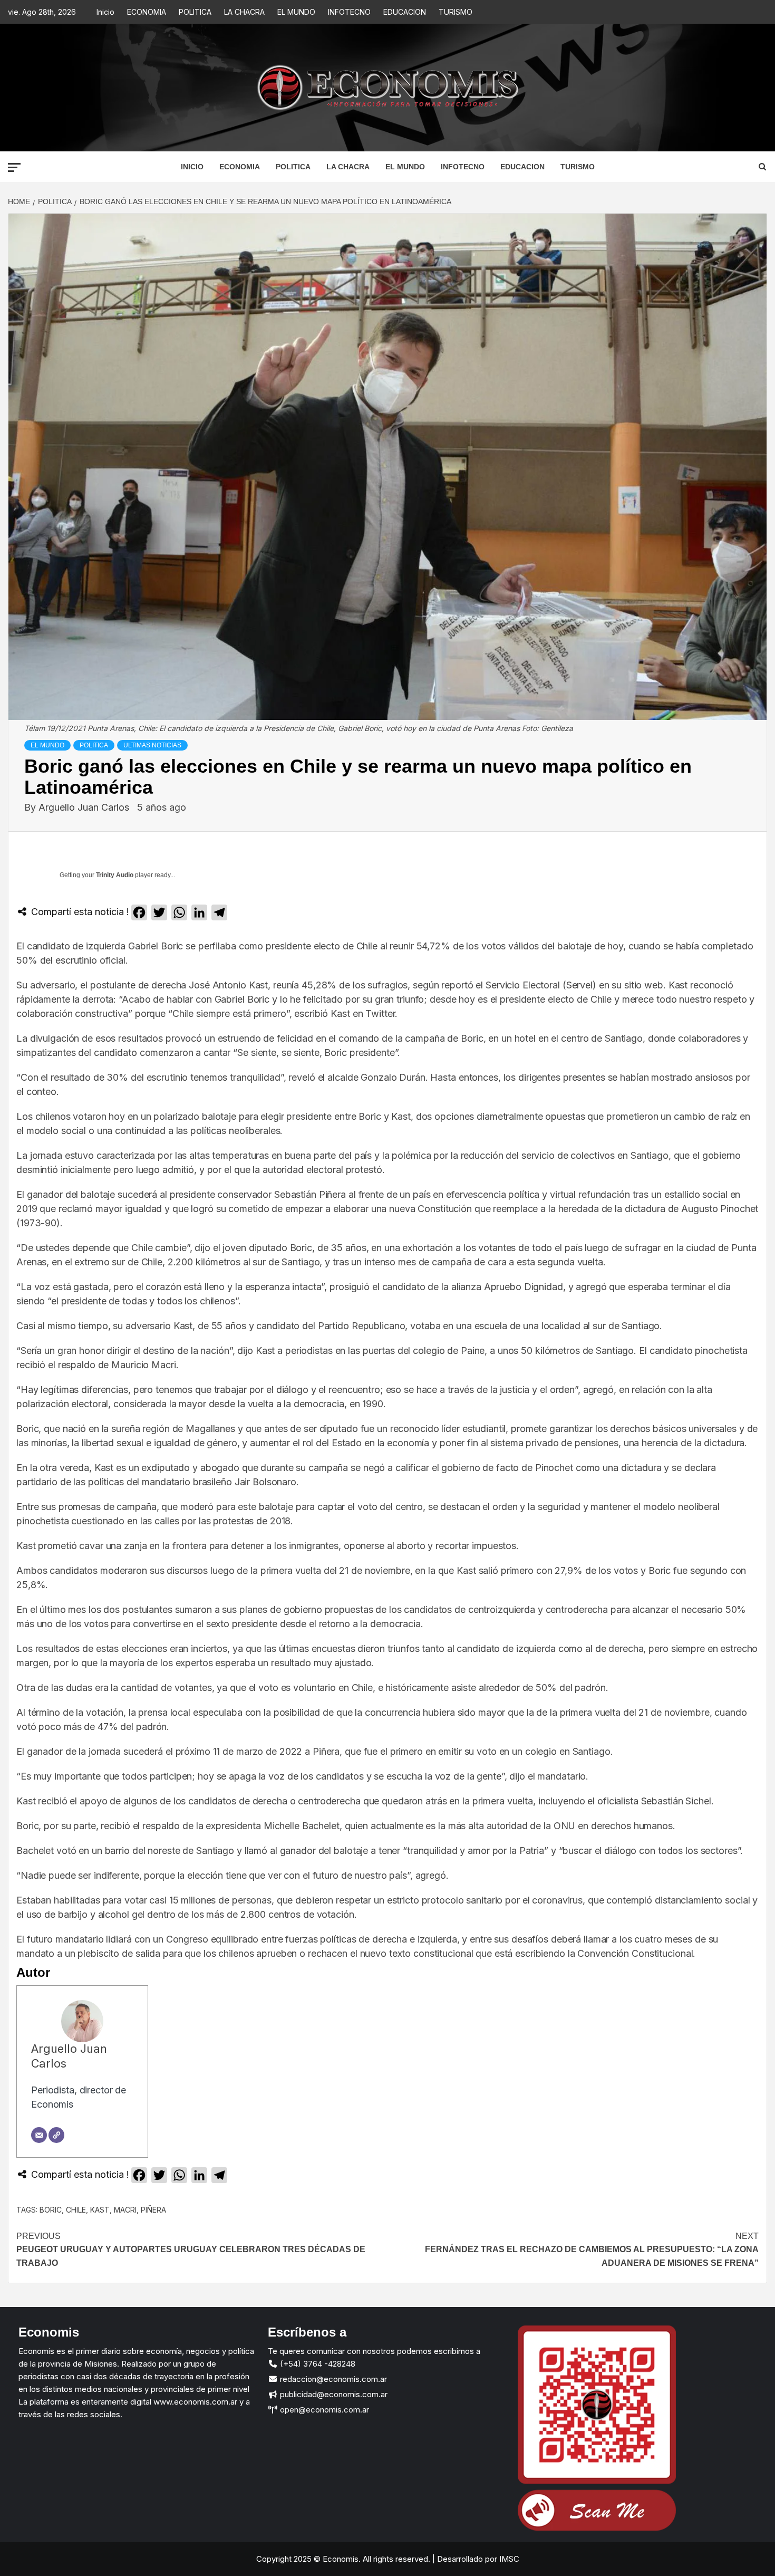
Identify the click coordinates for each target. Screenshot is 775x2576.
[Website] (56, 2135)
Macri (125, 2210)
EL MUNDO (296, 12)
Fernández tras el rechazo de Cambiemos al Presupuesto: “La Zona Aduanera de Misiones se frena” (592, 2250)
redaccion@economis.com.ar (332, 2379)
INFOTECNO (349, 12)
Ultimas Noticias (152, 745)
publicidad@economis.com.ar (333, 2394)
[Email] (39, 2135)
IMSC (508, 2559)
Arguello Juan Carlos (85, 807)
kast (100, 2210)
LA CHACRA (244, 12)
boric (51, 2210)
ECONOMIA (147, 12)
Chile (76, 2210)
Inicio (105, 12)
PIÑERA (153, 2210)
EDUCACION (405, 12)
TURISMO (456, 12)
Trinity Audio (115, 875)
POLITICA (195, 12)
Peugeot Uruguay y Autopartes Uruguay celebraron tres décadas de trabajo (191, 2250)
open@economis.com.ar (323, 2410)
